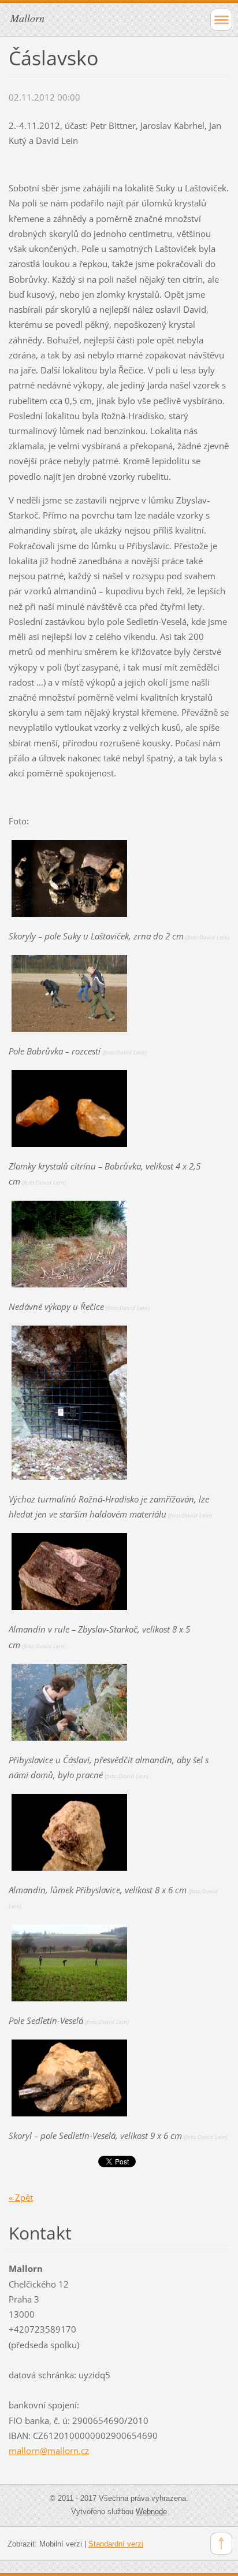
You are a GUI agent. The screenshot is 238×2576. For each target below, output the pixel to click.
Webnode (151, 2512)
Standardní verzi (116, 2544)
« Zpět (21, 2197)
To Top (221, 2544)
